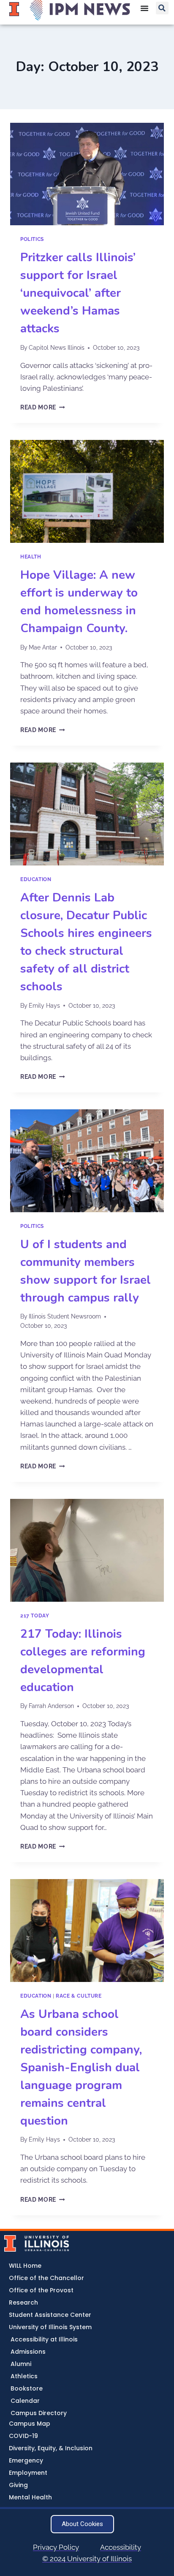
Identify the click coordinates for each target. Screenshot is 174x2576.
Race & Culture (79, 1996)
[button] (162, 8)
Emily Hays (44, 1006)
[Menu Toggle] (144, 8)
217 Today (35, 1616)
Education (36, 879)
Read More (43, 407)
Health (31, 557)
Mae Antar (43, 647)
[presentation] (87, 174)
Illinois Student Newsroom (65, 1316)
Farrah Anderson (51, 1706)
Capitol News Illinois (57, 348)
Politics (32, 239)
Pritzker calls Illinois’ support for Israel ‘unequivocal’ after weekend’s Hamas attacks (78, 293)
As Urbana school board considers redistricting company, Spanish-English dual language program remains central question (81, 2067)
